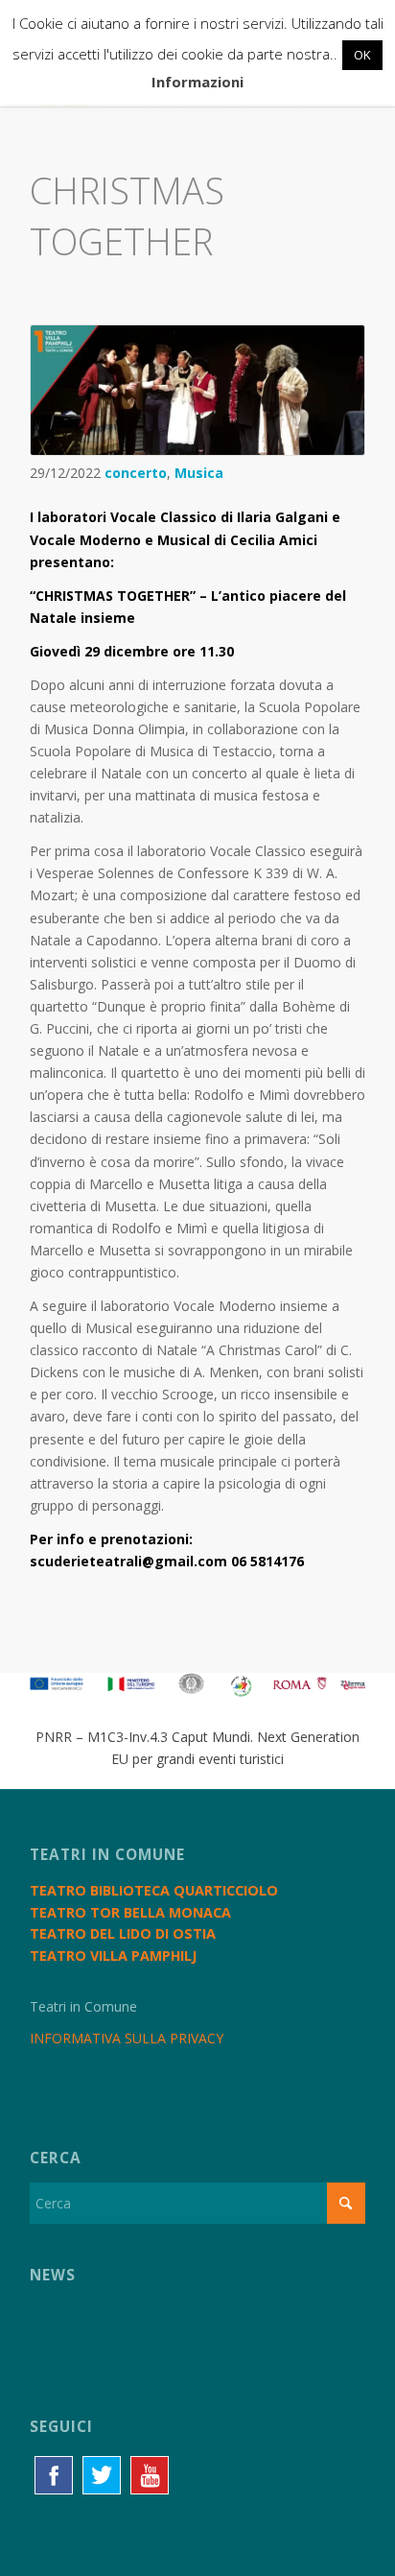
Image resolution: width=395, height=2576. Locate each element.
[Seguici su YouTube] (150, 2475)
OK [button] (362, 55)
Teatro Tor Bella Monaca (130, 1912)
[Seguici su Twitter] (102, 2475)
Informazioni (197, 82)
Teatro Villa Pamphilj (113, 1956)
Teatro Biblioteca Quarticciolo (154, 1890)
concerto (136, 473)
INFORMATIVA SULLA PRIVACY (127, 2038)
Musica (199, 473)
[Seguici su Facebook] (54, 2475)
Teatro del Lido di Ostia (123, 1933)
